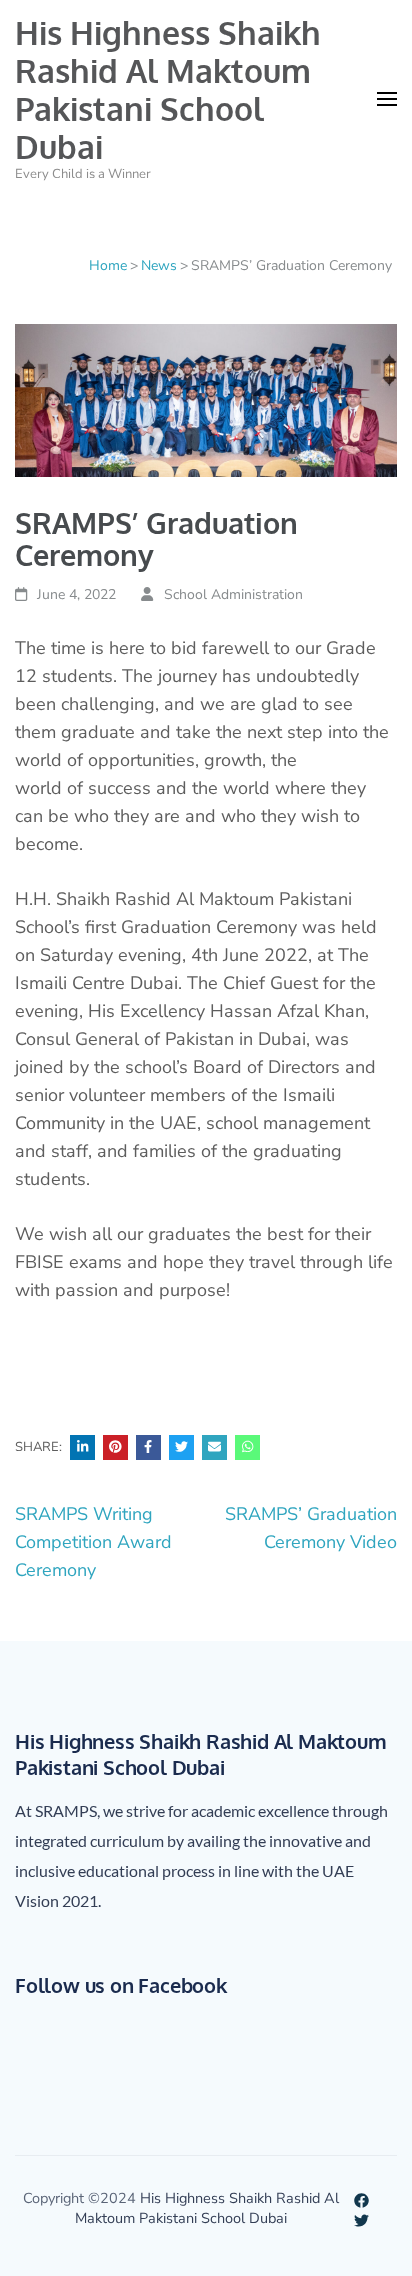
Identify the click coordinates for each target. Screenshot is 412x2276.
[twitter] (361, 2218)
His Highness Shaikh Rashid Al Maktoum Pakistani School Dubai (168, 89)
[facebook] (361, 2198)
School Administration (233, 594)
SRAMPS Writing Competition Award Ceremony (93, 1542)
